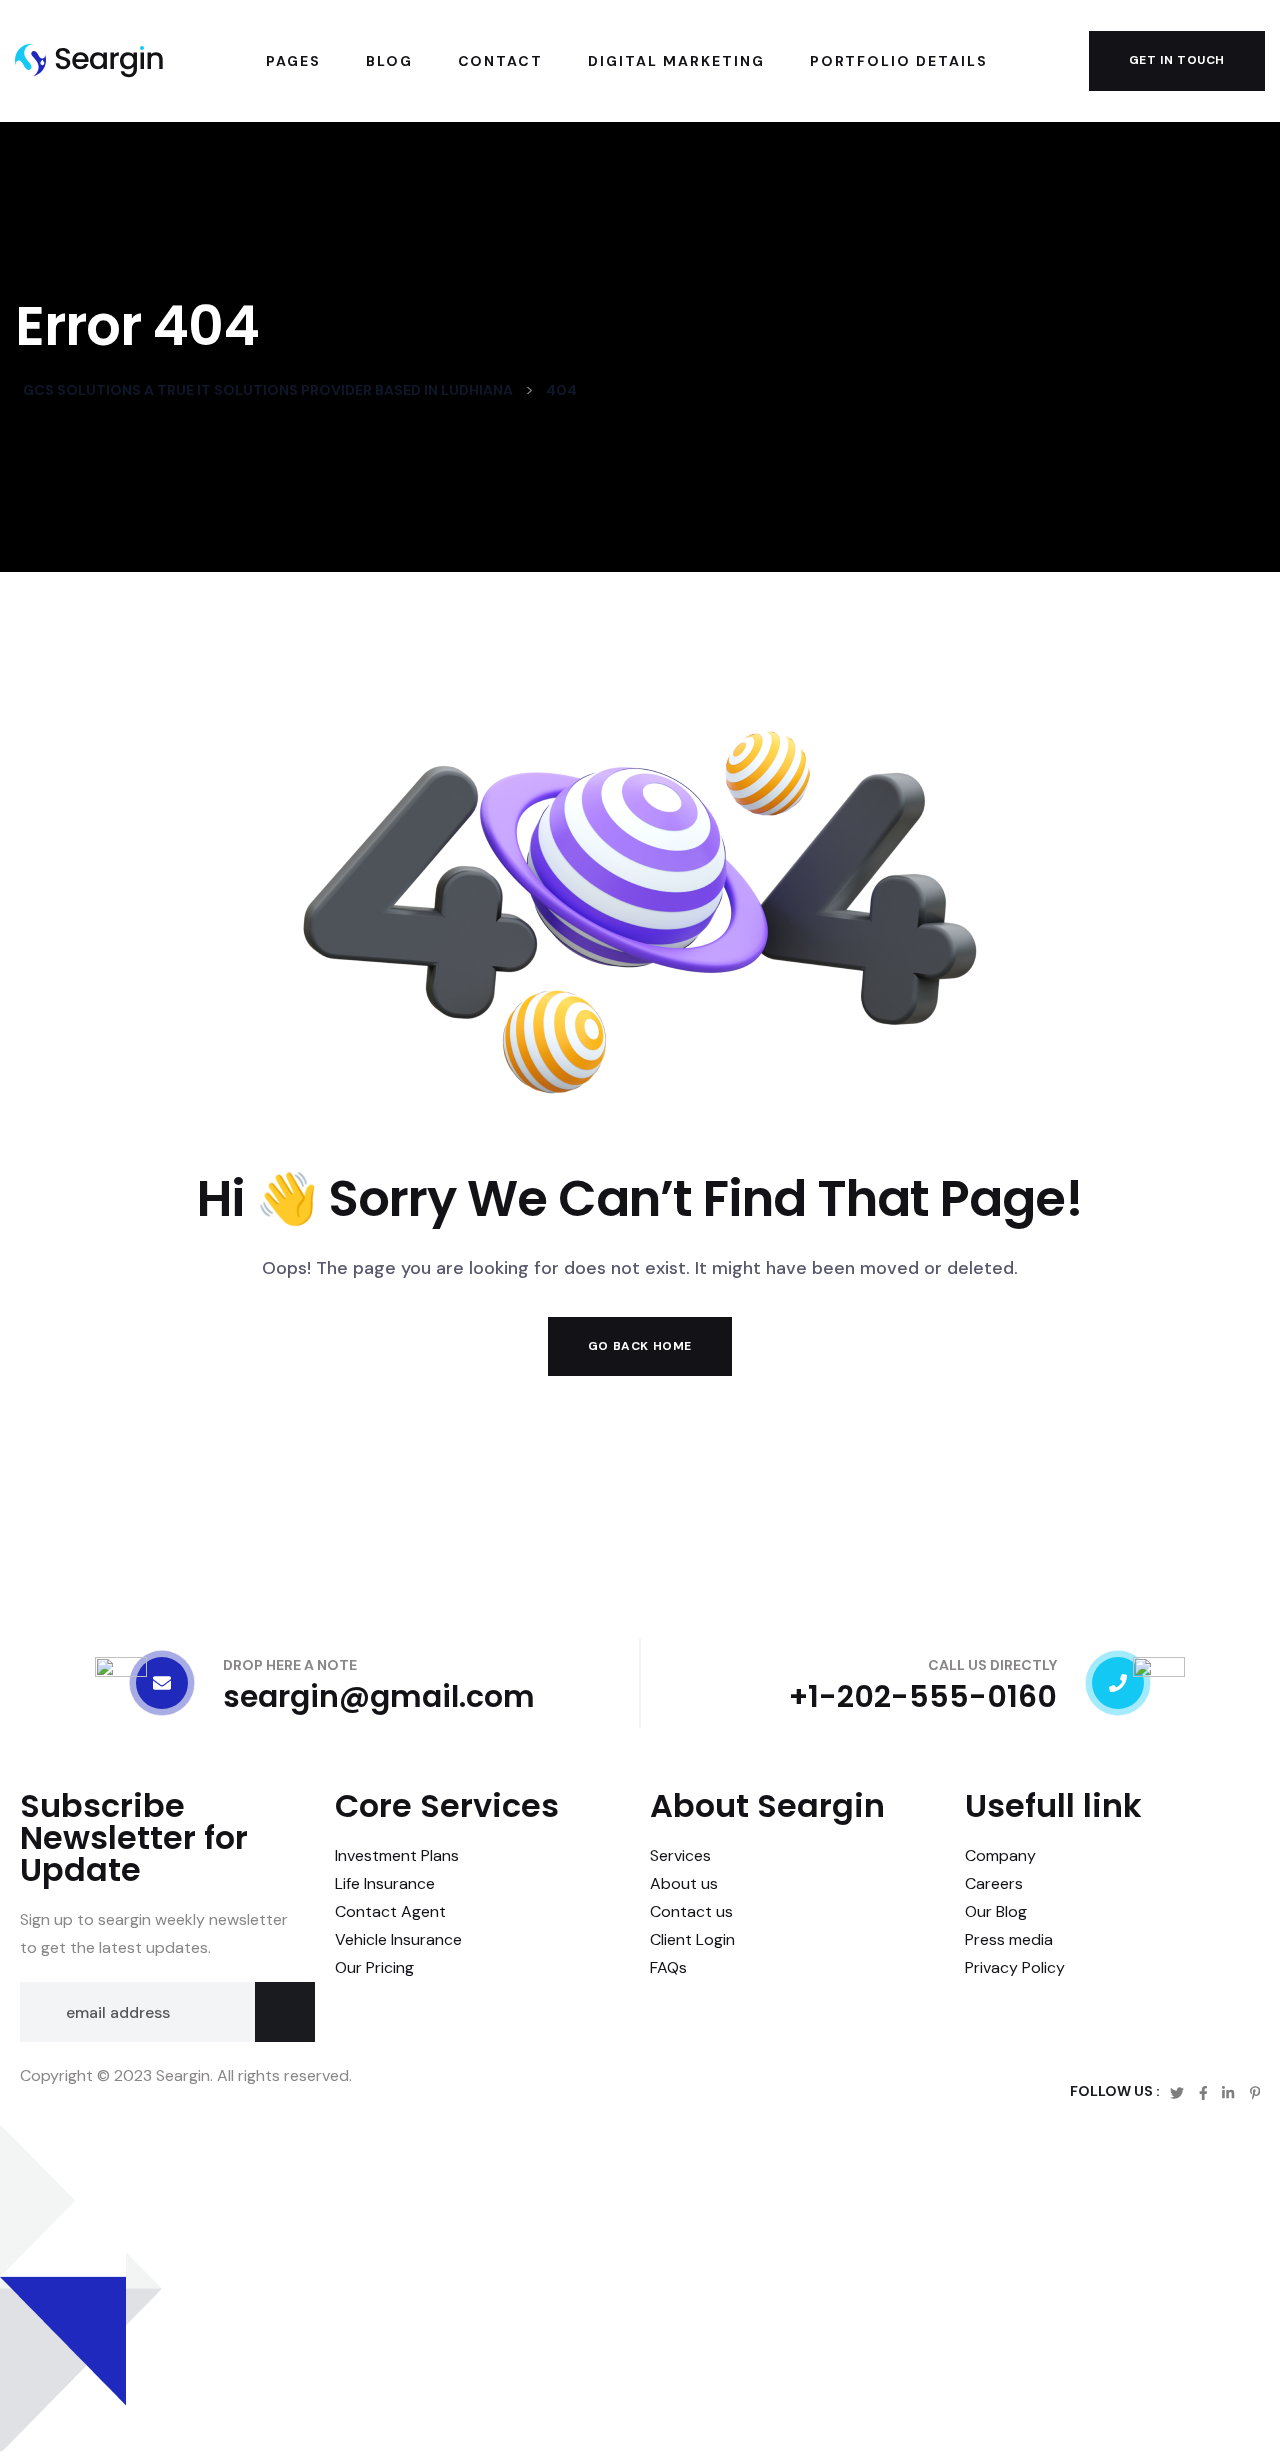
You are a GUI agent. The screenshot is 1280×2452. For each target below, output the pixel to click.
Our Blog (996, 1911)
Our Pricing (374, 1967)
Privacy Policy (1015, 1967)
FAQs (668, 1967)
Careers (994, 1883)
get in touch (1177, 60)
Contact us (691, 1911)
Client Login (692, 1939)
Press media (1009, 1939)
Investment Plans (397, 1855)
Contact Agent (390, 1911)
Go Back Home (640, 1346)
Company (1000, 1855)
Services (680, 1855)
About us (684, 1883)
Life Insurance (385, 1883)
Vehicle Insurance (398, 1939)
